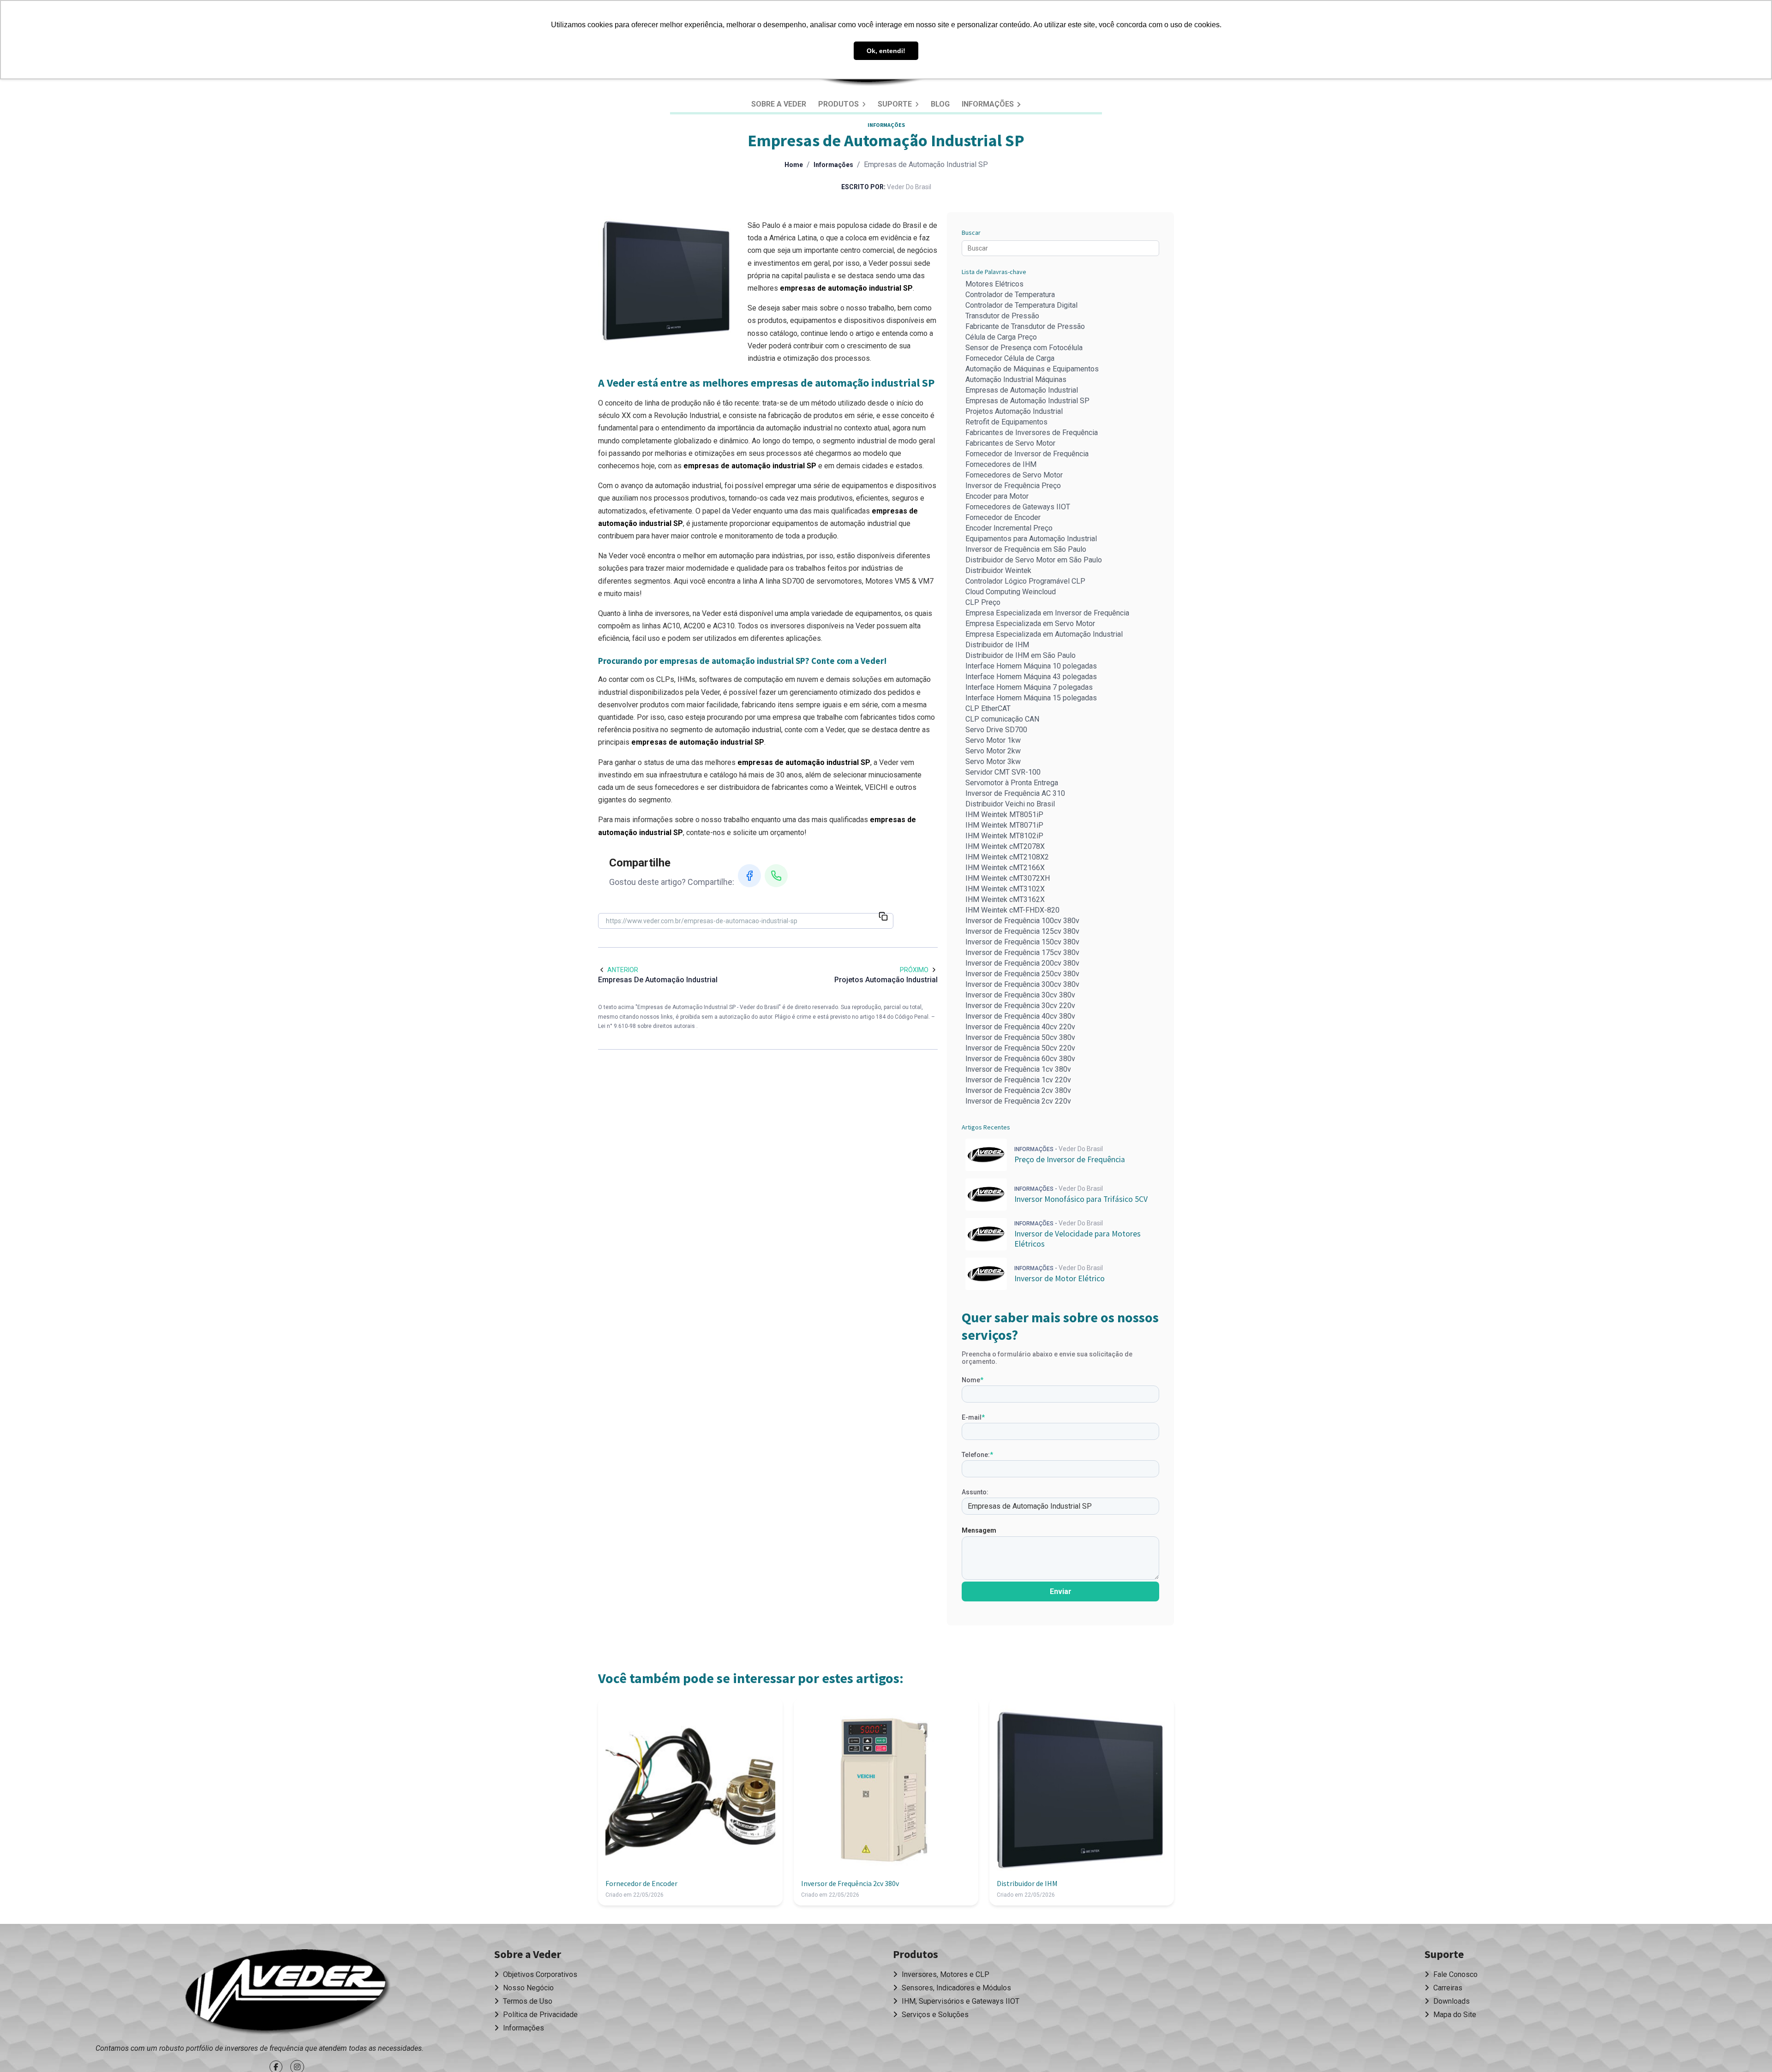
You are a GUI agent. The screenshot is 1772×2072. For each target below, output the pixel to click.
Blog (940, 104)
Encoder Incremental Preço (1009, 528)
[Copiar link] (883, 917)
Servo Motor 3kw (993, 761)
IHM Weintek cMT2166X (1005, 868)
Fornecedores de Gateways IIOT (1018, 507)
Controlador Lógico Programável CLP (1025, 581)
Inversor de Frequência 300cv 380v (1022, 984)
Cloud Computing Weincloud (1011, 592)
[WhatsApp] (776, 876)
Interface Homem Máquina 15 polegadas (1031, 698)
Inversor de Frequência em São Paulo (1026, 549)
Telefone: (977, 1455)
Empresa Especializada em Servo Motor (1030, 624)
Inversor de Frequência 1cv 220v (1018, 1080)
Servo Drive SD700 (996, 730)
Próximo (914, 970)
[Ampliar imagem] (667, 281)
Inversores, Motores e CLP (945, 1974)
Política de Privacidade (539, 2015)
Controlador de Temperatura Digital (1021, 305)
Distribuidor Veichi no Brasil (1010, 804)
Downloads (1451, 2001)
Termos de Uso (527, 2001)
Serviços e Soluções (934, 2015)
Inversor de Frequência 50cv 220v (1020, 1048)
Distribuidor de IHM (997, 645)
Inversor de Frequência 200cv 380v (1022, 963)
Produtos (839, 104)
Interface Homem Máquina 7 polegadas (1029, 687)
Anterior (623, 970)
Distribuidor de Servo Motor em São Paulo (1034, 560)
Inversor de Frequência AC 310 (1015, 793)
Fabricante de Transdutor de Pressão (1025, 326)
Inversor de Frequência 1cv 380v (1018, 1069)
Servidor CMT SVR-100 (1003, 772)
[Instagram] (298, 2067)
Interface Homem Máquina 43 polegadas (1031, 677)
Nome (973, 1380)
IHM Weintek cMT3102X (1005, 889)
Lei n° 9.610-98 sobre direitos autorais (647, 1026)
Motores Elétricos (994, 284)
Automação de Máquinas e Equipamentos (1032, 369)
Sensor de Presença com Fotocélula (1024, 348)
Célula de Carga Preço (1001, 337)
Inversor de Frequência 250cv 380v (1022, 974)
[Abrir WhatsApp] (1749, 2049)
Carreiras (1447, 1988)
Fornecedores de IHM (1001, 464)
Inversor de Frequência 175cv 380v (1022, 952)
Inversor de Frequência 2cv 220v (1018, 1101)
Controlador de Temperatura (1010, 295)
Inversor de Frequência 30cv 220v (1020, 1006)
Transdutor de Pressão (1002, 316)
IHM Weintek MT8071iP (1004, 825)
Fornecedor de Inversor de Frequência (1027, 454)
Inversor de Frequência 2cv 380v (1018, 1090)
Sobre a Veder (779, 104)
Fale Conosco (1455, 1974)
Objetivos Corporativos (539, 1974)
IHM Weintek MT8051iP (1004, 815)
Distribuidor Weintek (998, 570)
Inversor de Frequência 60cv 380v (1020, 1059)
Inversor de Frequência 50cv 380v (1020, 1037)
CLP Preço (983, 602)
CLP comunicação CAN (1002, 719)
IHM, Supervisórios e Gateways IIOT (960, 2001)
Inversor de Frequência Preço (1013, 486)
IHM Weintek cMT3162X (1005, 899)
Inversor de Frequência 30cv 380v (1020, 995)
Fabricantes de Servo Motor (1010, 443)
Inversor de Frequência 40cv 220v (1020, 1027)
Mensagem (979, 1530)
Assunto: (975, 1492)
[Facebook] (749, 876)
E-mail (973, 1417)
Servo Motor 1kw (993, 740)
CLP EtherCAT (988, 708)
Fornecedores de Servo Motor (1014, 475)
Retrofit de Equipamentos (1006, 422)
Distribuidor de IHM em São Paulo (1021, 655)
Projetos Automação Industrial (1014, 411)
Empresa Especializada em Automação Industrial (1044, 634)
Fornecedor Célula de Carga (1010, 358)
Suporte (896, 104)
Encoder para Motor (997, 496)
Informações (989, 104)
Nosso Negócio (527, 1988)
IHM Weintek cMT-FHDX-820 (1012, 910)
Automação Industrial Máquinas (1016, 379)
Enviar (1061, 1591)
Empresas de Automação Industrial (1022, 390)
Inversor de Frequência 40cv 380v (1020, 1016)
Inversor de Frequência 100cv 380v (1022, 921)
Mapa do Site (1454, 2015)
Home (794, 165)
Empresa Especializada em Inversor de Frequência (1047, 613)
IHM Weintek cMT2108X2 (1007, 857)
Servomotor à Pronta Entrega (1012, 783)
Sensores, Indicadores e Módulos (955, 1988)
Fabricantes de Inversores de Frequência (1032, 433)
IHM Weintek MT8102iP (1004, 836)
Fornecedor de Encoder (1003, 517)
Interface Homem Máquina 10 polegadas (1031, 666)
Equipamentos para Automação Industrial (1031, 539)
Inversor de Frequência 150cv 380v (1022, 942)
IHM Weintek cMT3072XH (1008, 878)
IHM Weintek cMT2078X (1005, 846)
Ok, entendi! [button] (886, 51)
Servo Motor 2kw (993, 751)
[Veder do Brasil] (288, 1992)
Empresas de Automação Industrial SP (1027, 401)
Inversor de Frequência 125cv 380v (1022, 931)
